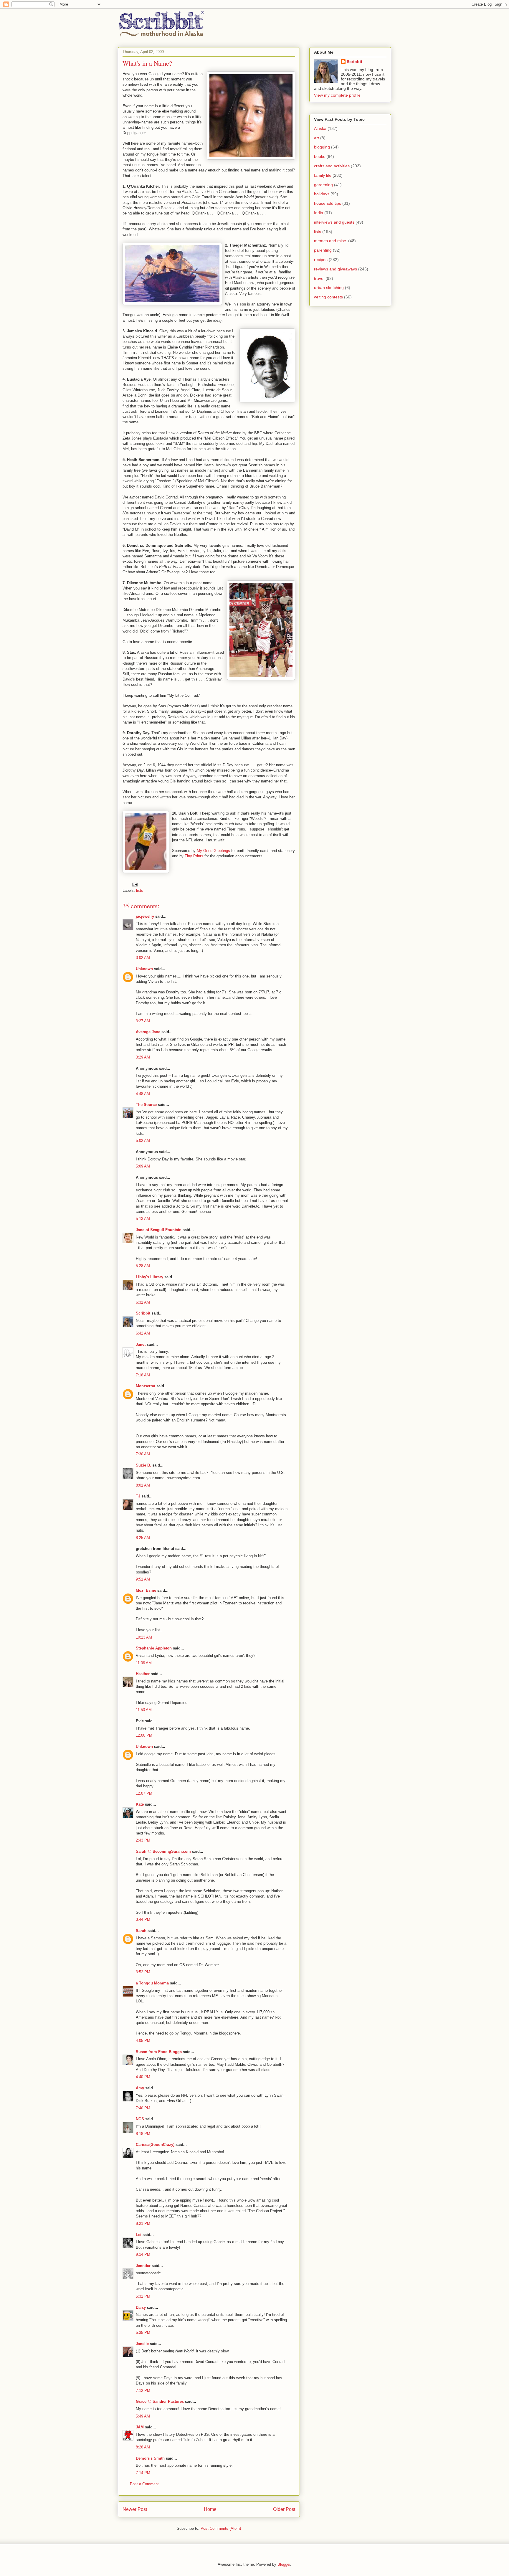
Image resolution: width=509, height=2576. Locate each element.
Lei (139, 2235)
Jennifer (143, 2266)
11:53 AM (144, 1710)
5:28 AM (143, 1266)
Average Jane (148, 1032)
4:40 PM (143, 2077)
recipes (321, 260)
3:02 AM (143, 958)
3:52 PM (143, 1972)
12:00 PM (144, 1735)
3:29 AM (143, 1057)
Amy (140, 2088)
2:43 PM (143, 1840)
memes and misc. (330, 241)
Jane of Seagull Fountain (159, 1230)
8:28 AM (143, 2447)
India (319, 213)
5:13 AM (143, 1219)
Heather (143, 1674)
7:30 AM (143, 1454)
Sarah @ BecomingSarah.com (163, 1851)
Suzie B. (143, 1465)
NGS (140, 2119)
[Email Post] (134, 884)
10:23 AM (144, 1637)
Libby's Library (149, 1277)
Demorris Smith (150, 2458)
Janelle (142, 2344)
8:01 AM (143, 1485)
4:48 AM (143, 1094)
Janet (141, 1344)
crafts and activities (332, 166)
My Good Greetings (213, 851)
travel (319, 278)
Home (210, 2509)
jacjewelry (145, 916)
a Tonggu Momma (152, 1983)
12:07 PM (144, 1793)
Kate (140, 1804)
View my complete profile (337, 95)
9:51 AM (143, 1579)
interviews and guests (334, 222)
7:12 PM (143, 2391)
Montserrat (146, 1386)
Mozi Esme (146, 1590)
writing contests (328, 297)
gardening (323, 185)
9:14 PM (143, 2254)
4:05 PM (143, 2041)
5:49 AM (143, 2416)
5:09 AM (143, 1166)
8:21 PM (143, 2224)
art (317, 138)
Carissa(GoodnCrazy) (155, 2145)
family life (323, 175)
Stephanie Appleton (154, 1648)
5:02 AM (143, 1141)
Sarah (141, 1931)
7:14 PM (143, 2473)
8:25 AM (143, 1538)
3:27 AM (143, 1021)
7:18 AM (143, 1375)
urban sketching (329, 288)
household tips (328, 203)
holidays (322, 194)
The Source (146, 1105)
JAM (140, 2427)
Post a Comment (144, 2484)
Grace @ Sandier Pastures (160, 2401)
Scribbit (143, 1313)
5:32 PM (143, 2296)
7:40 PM (143, 2108)
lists (140, 890)
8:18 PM (143, 2134)
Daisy (141, 2307)
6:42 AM (143, 1333)
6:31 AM (143, 1302)
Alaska (320, 128)
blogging (322, 147)
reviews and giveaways (336, 269)
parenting (323, 250)
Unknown (144, 969)
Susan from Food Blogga (159, 2052)
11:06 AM (144, 1663)
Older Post (284, 2509)
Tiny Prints (194, 856)
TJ (138, 1496)
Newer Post (135, 2509)
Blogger (284, 2564)
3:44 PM (143, 1919)
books (320, 156)
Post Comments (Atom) (221, 2528)
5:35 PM (143, 2333)
